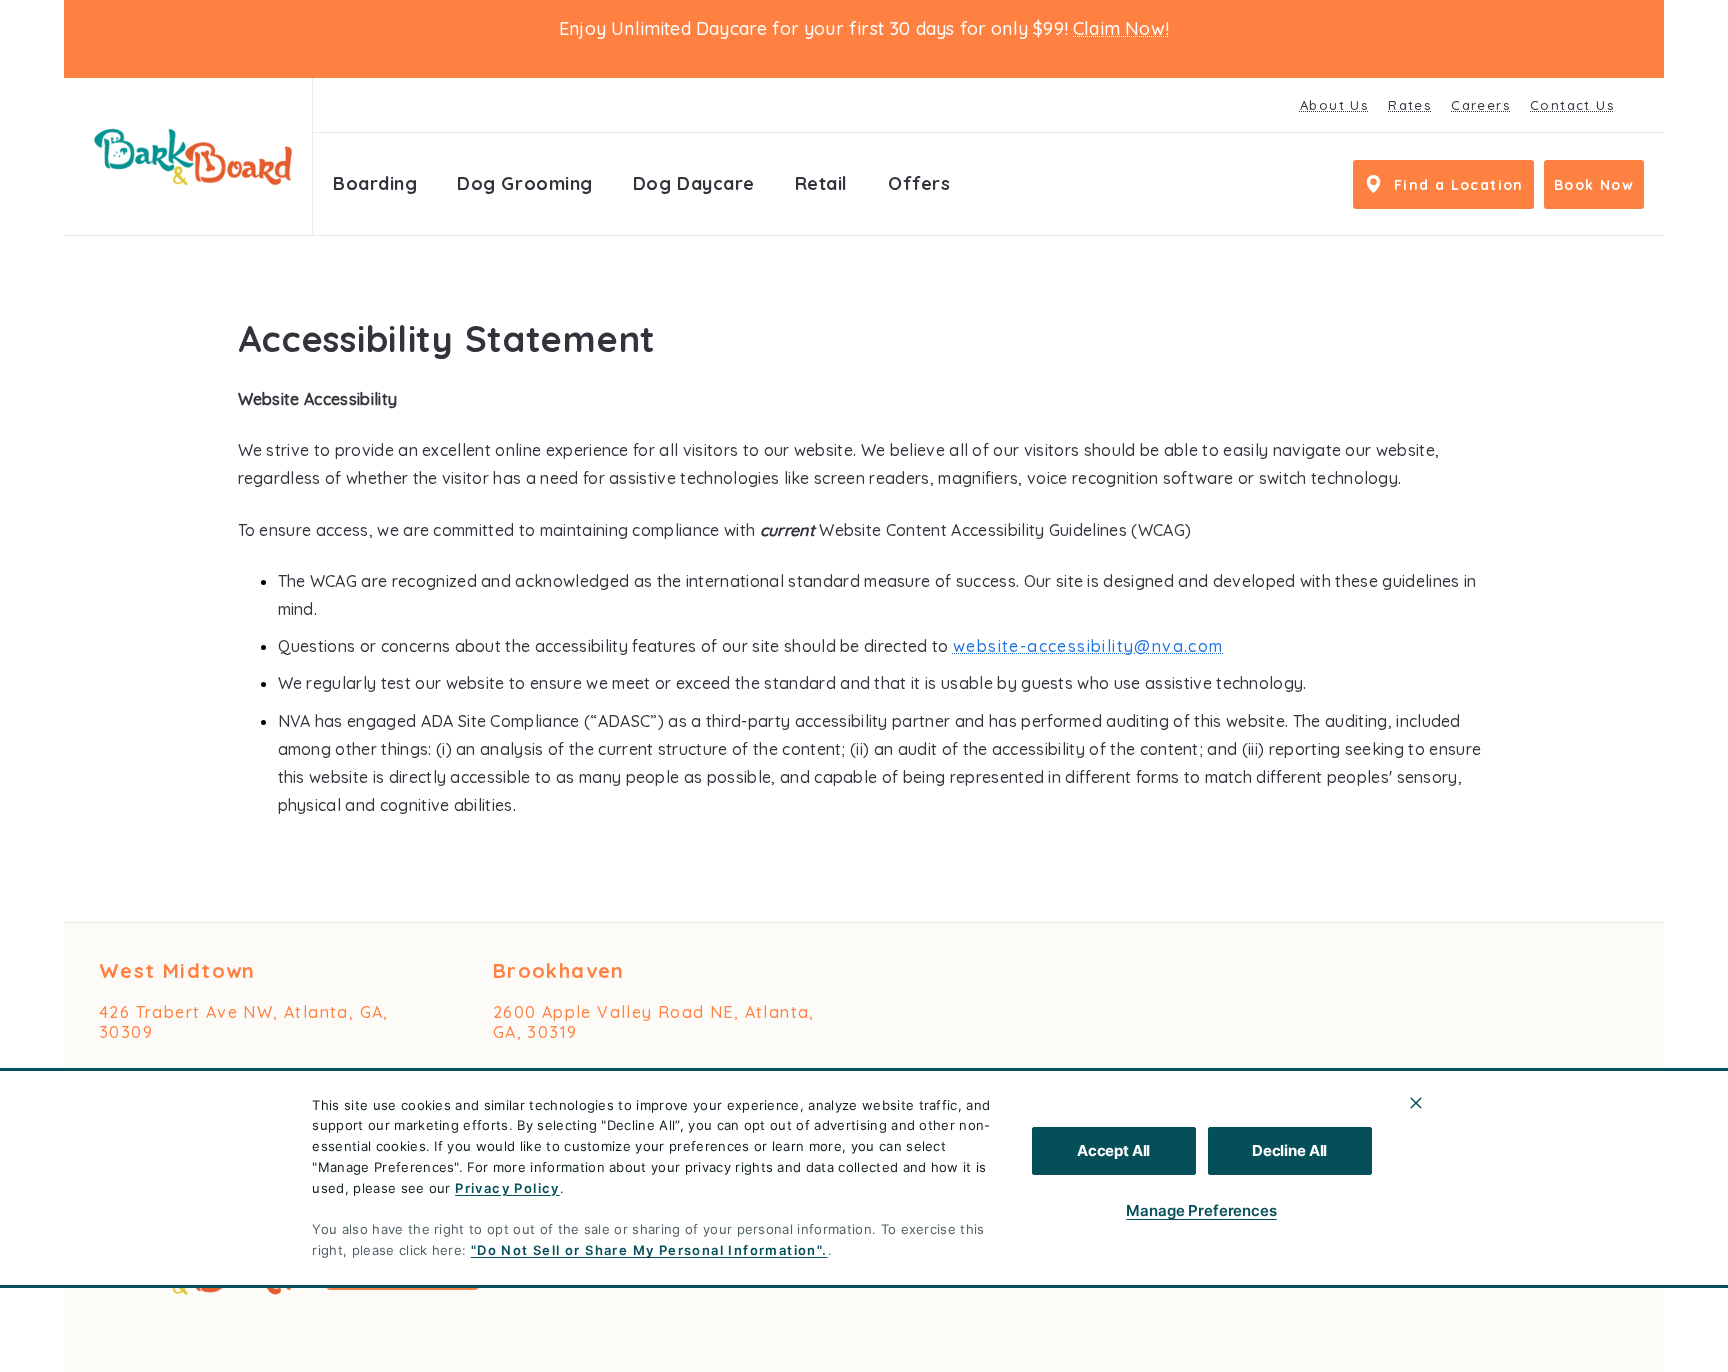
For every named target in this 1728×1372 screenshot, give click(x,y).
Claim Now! (1121, 28)
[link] (193, 156)
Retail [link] (821, 183)
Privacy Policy (507, 1188)
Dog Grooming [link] (524, 183)
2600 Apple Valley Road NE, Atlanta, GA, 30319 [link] (654, 1022)
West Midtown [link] (177, 970)
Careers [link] (1480, 105)
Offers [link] (919, 183)
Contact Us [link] (1572, 105)
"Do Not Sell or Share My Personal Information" (646, 1250)
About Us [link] (1334, 105)
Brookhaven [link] (559, 970)
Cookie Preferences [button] (1528, 1254)
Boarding (375, 183)
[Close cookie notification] (1416, 1103)
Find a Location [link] (1459, 185)
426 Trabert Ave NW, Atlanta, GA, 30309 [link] (244, 1022)
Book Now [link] (1594, 185)
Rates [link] (1409, 105)
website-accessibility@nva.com (1088, 646)
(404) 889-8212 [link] (164, 1076)
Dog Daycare (694, 183)
